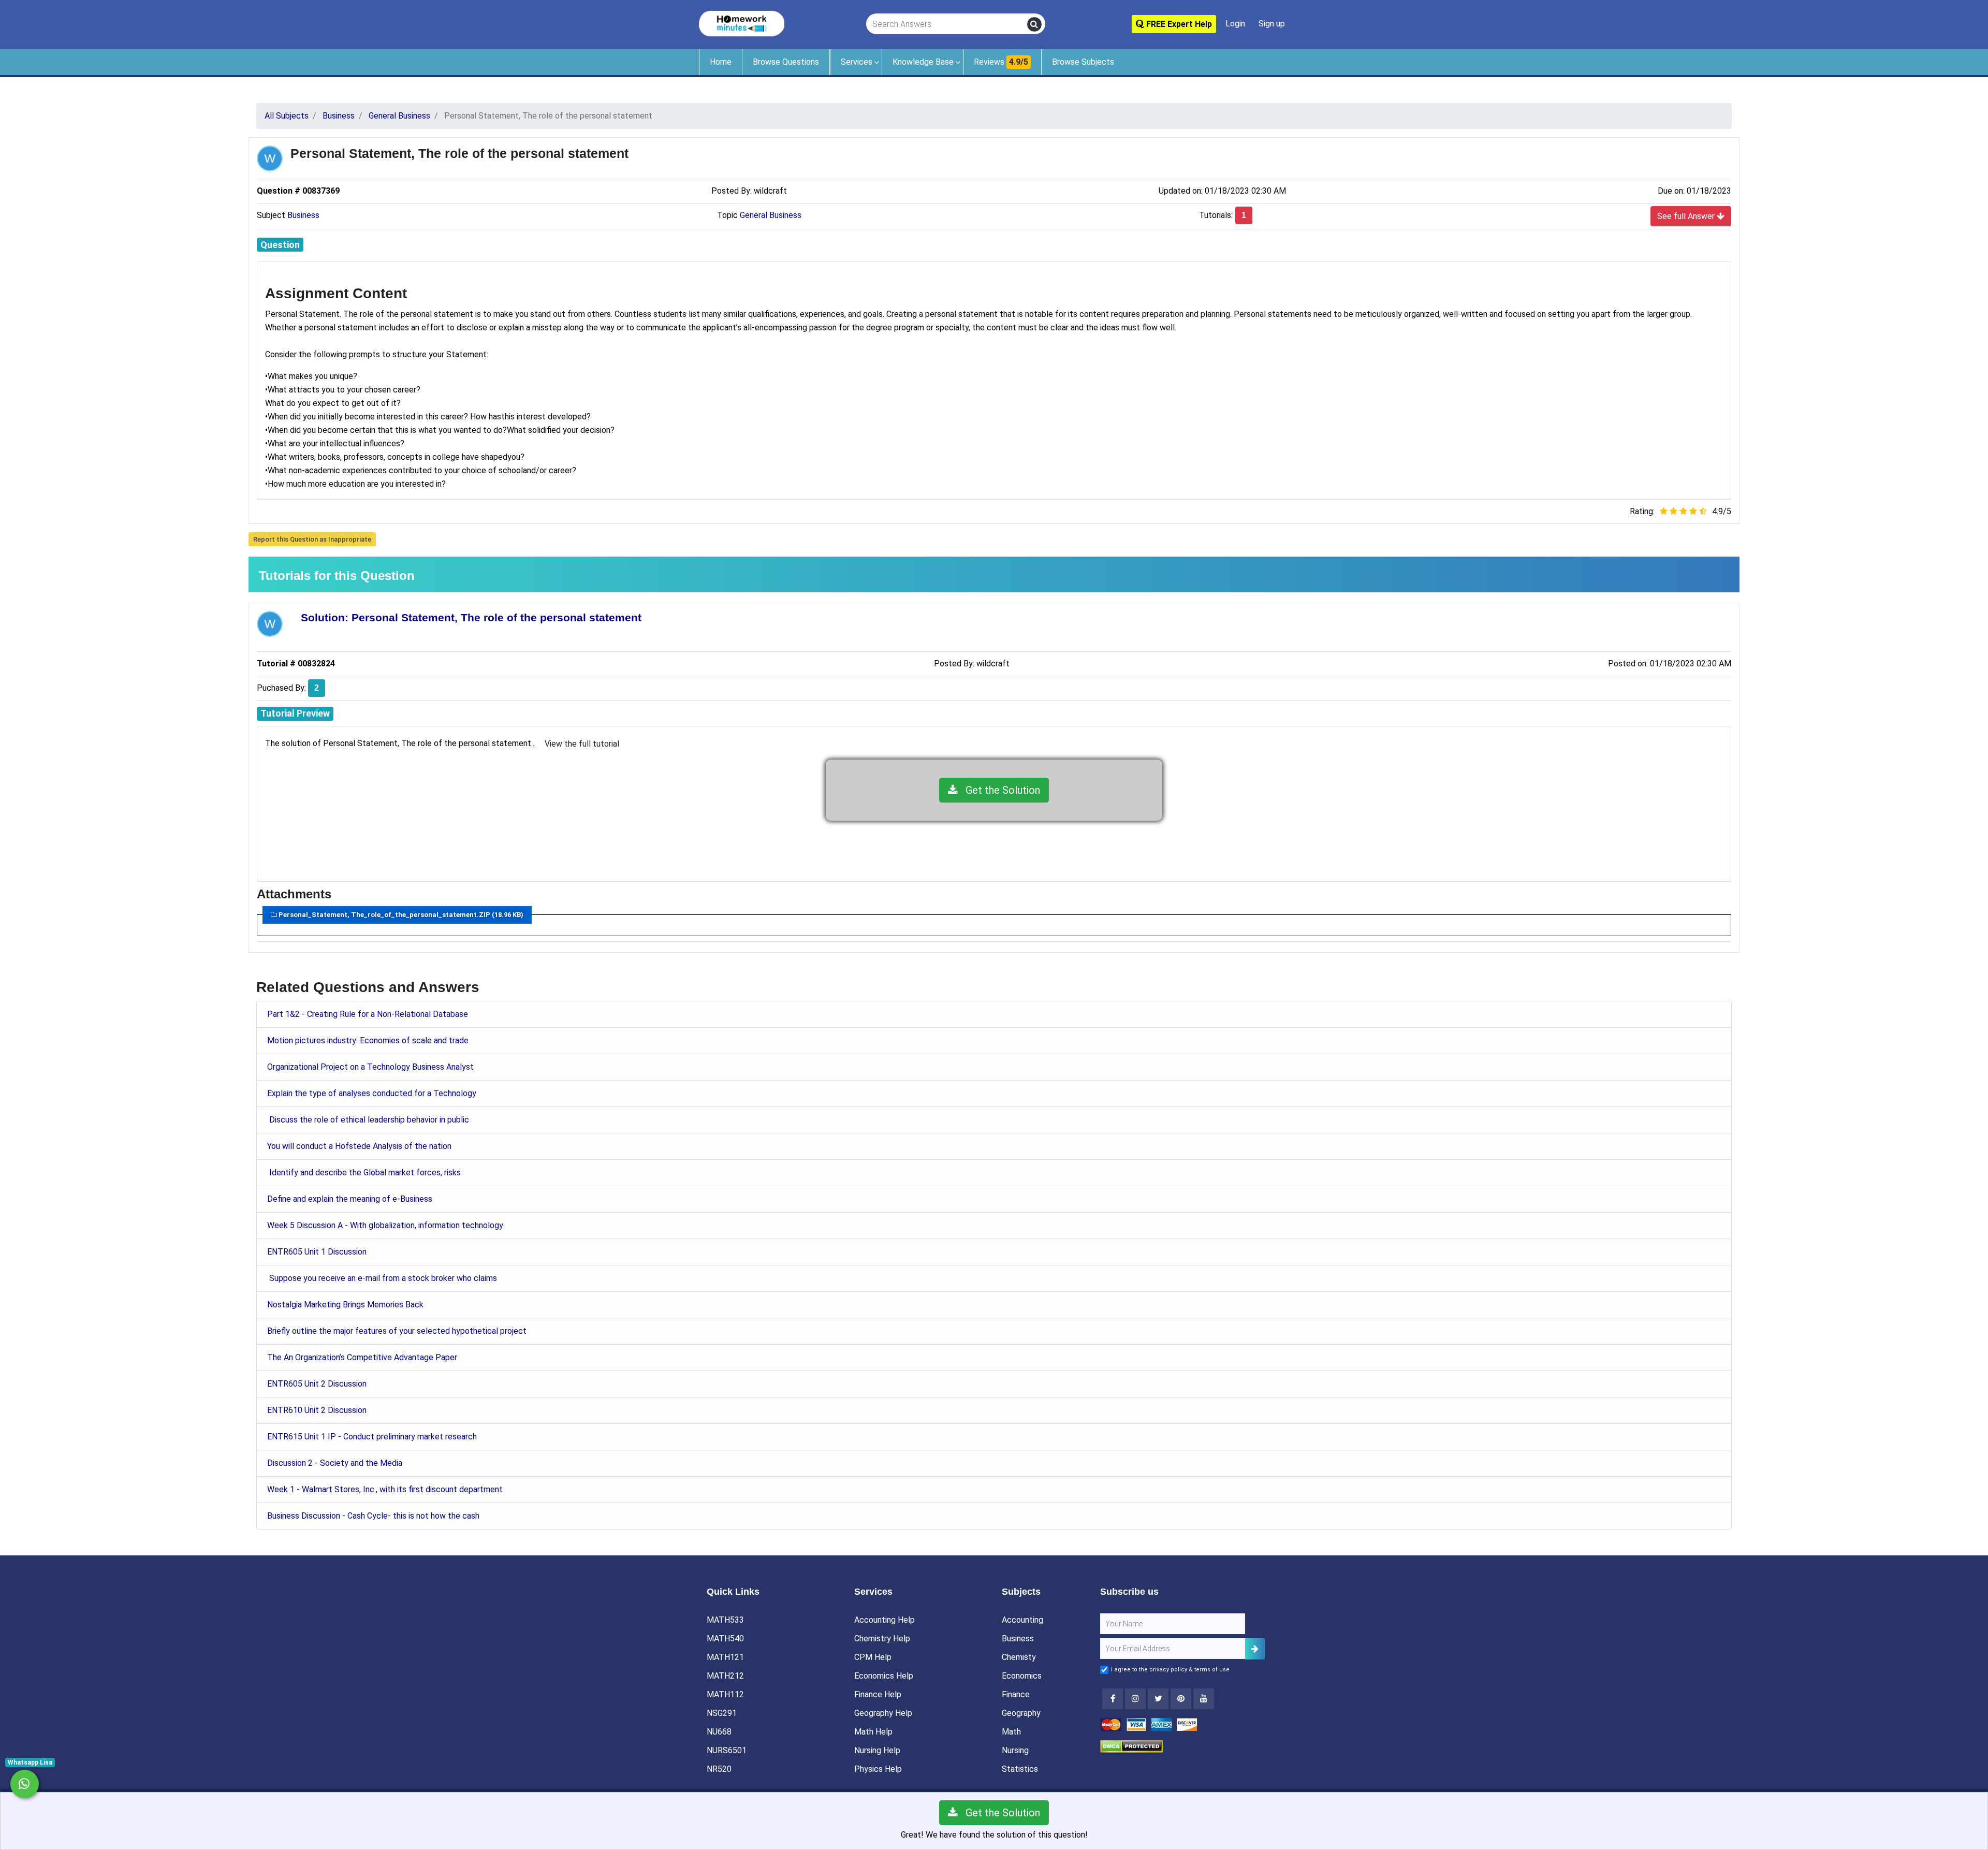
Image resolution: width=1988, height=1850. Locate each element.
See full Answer (1687, 216)
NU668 (719, 1732)
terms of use (1212, 1670)
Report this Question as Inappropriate (312, 539)
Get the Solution (999, 790)
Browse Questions (786, 62)
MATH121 (725, 1657)
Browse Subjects (1083, 62)
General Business (771, 215)
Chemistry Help (882, 1638)
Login (1235, 24)
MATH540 (725, 1638)
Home (721, 62)
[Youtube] (1181, 1699)
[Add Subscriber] (1255, 1649)
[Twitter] (1158, 1699)
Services (857, 62)
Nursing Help (877, 1750)
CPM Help (873, 1657)
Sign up (1272, 24)
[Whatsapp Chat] (25, 1784)
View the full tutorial (582, 744)
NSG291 (722, 1713)
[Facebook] (1113, 1699)
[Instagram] (1135, 1699)
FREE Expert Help (1178, 24)
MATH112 (725, 1694)
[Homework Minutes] (742, 23)
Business (303, 215)
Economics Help (884, 1676)
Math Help (873, 1732)
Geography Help (883, 1713)
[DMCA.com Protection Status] (1131, 1746)
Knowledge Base (923, 62)
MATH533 (725, 1620)
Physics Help (878, 1769)
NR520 (719, 1769)
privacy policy (1168, 1670)
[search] (1034, 24)
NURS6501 (727, 1750)
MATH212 (725, 1676)
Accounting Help (885, 1620)
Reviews (1001, 62)
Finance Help (878, 1694)
